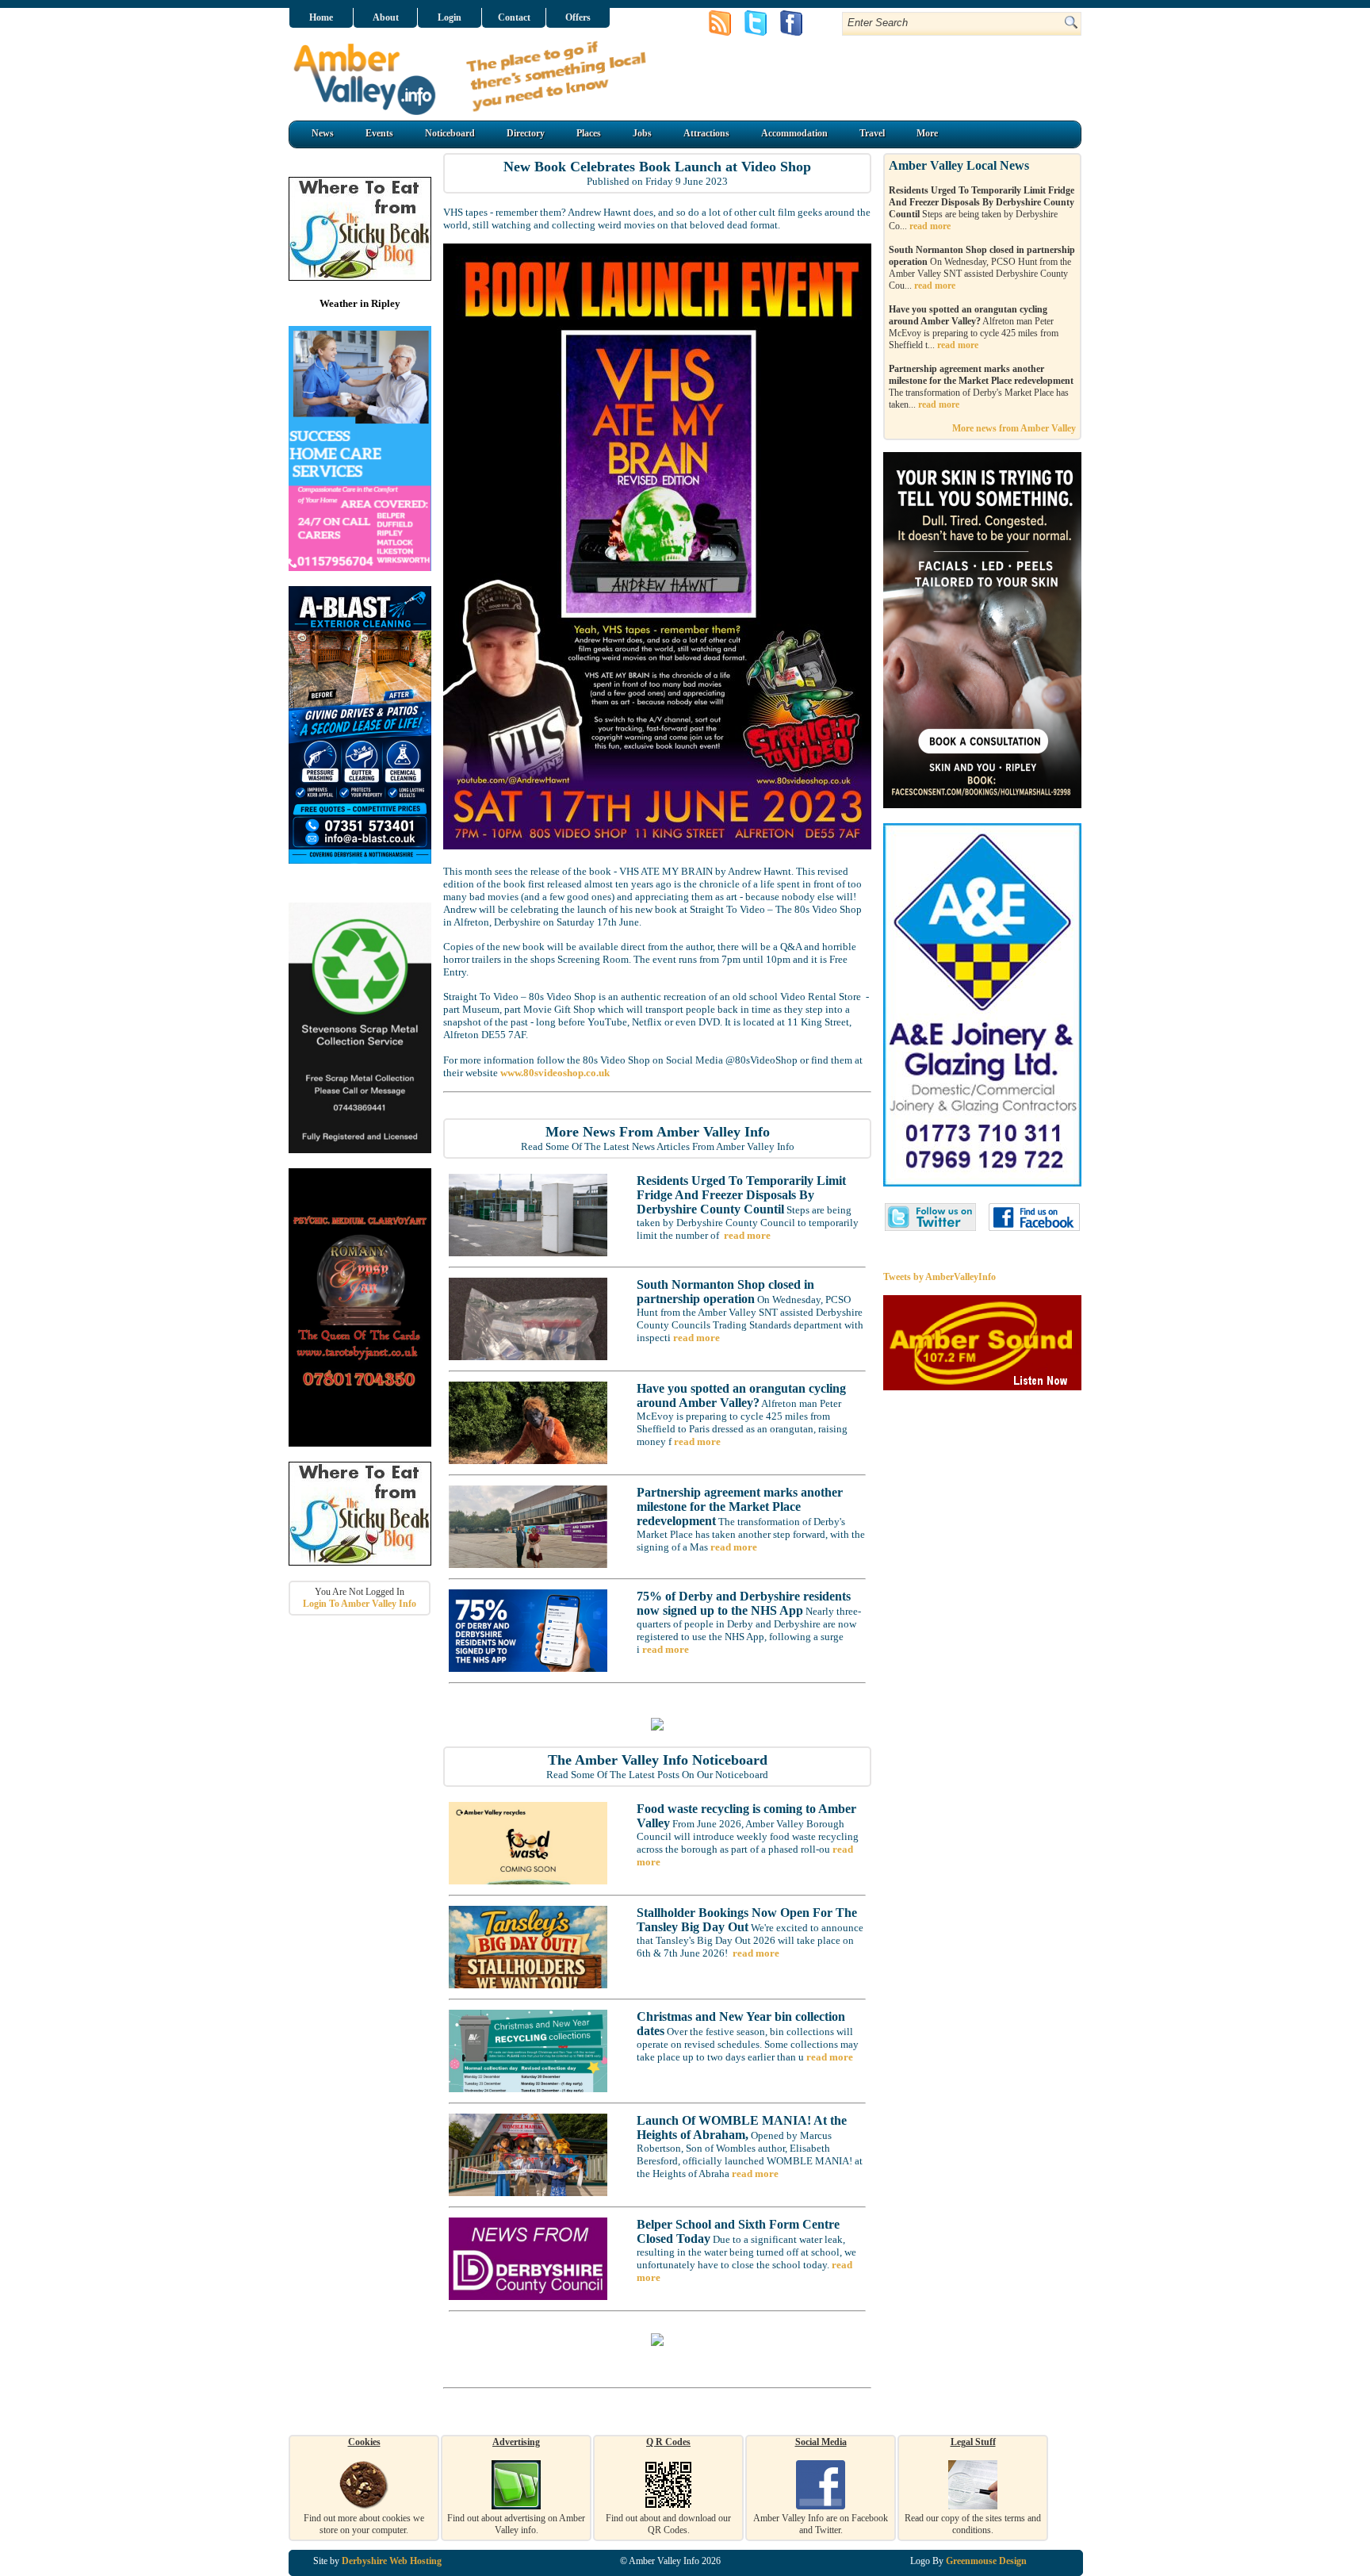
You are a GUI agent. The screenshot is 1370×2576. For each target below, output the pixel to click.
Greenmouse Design (986, 2561)
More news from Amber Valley (1014, 428)
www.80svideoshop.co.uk (555, 1073)
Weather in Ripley (360, 303)
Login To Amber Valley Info (360, 1604)
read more (747, 1235)
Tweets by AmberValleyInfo (939, 1277)
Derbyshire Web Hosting (392, 2561)
